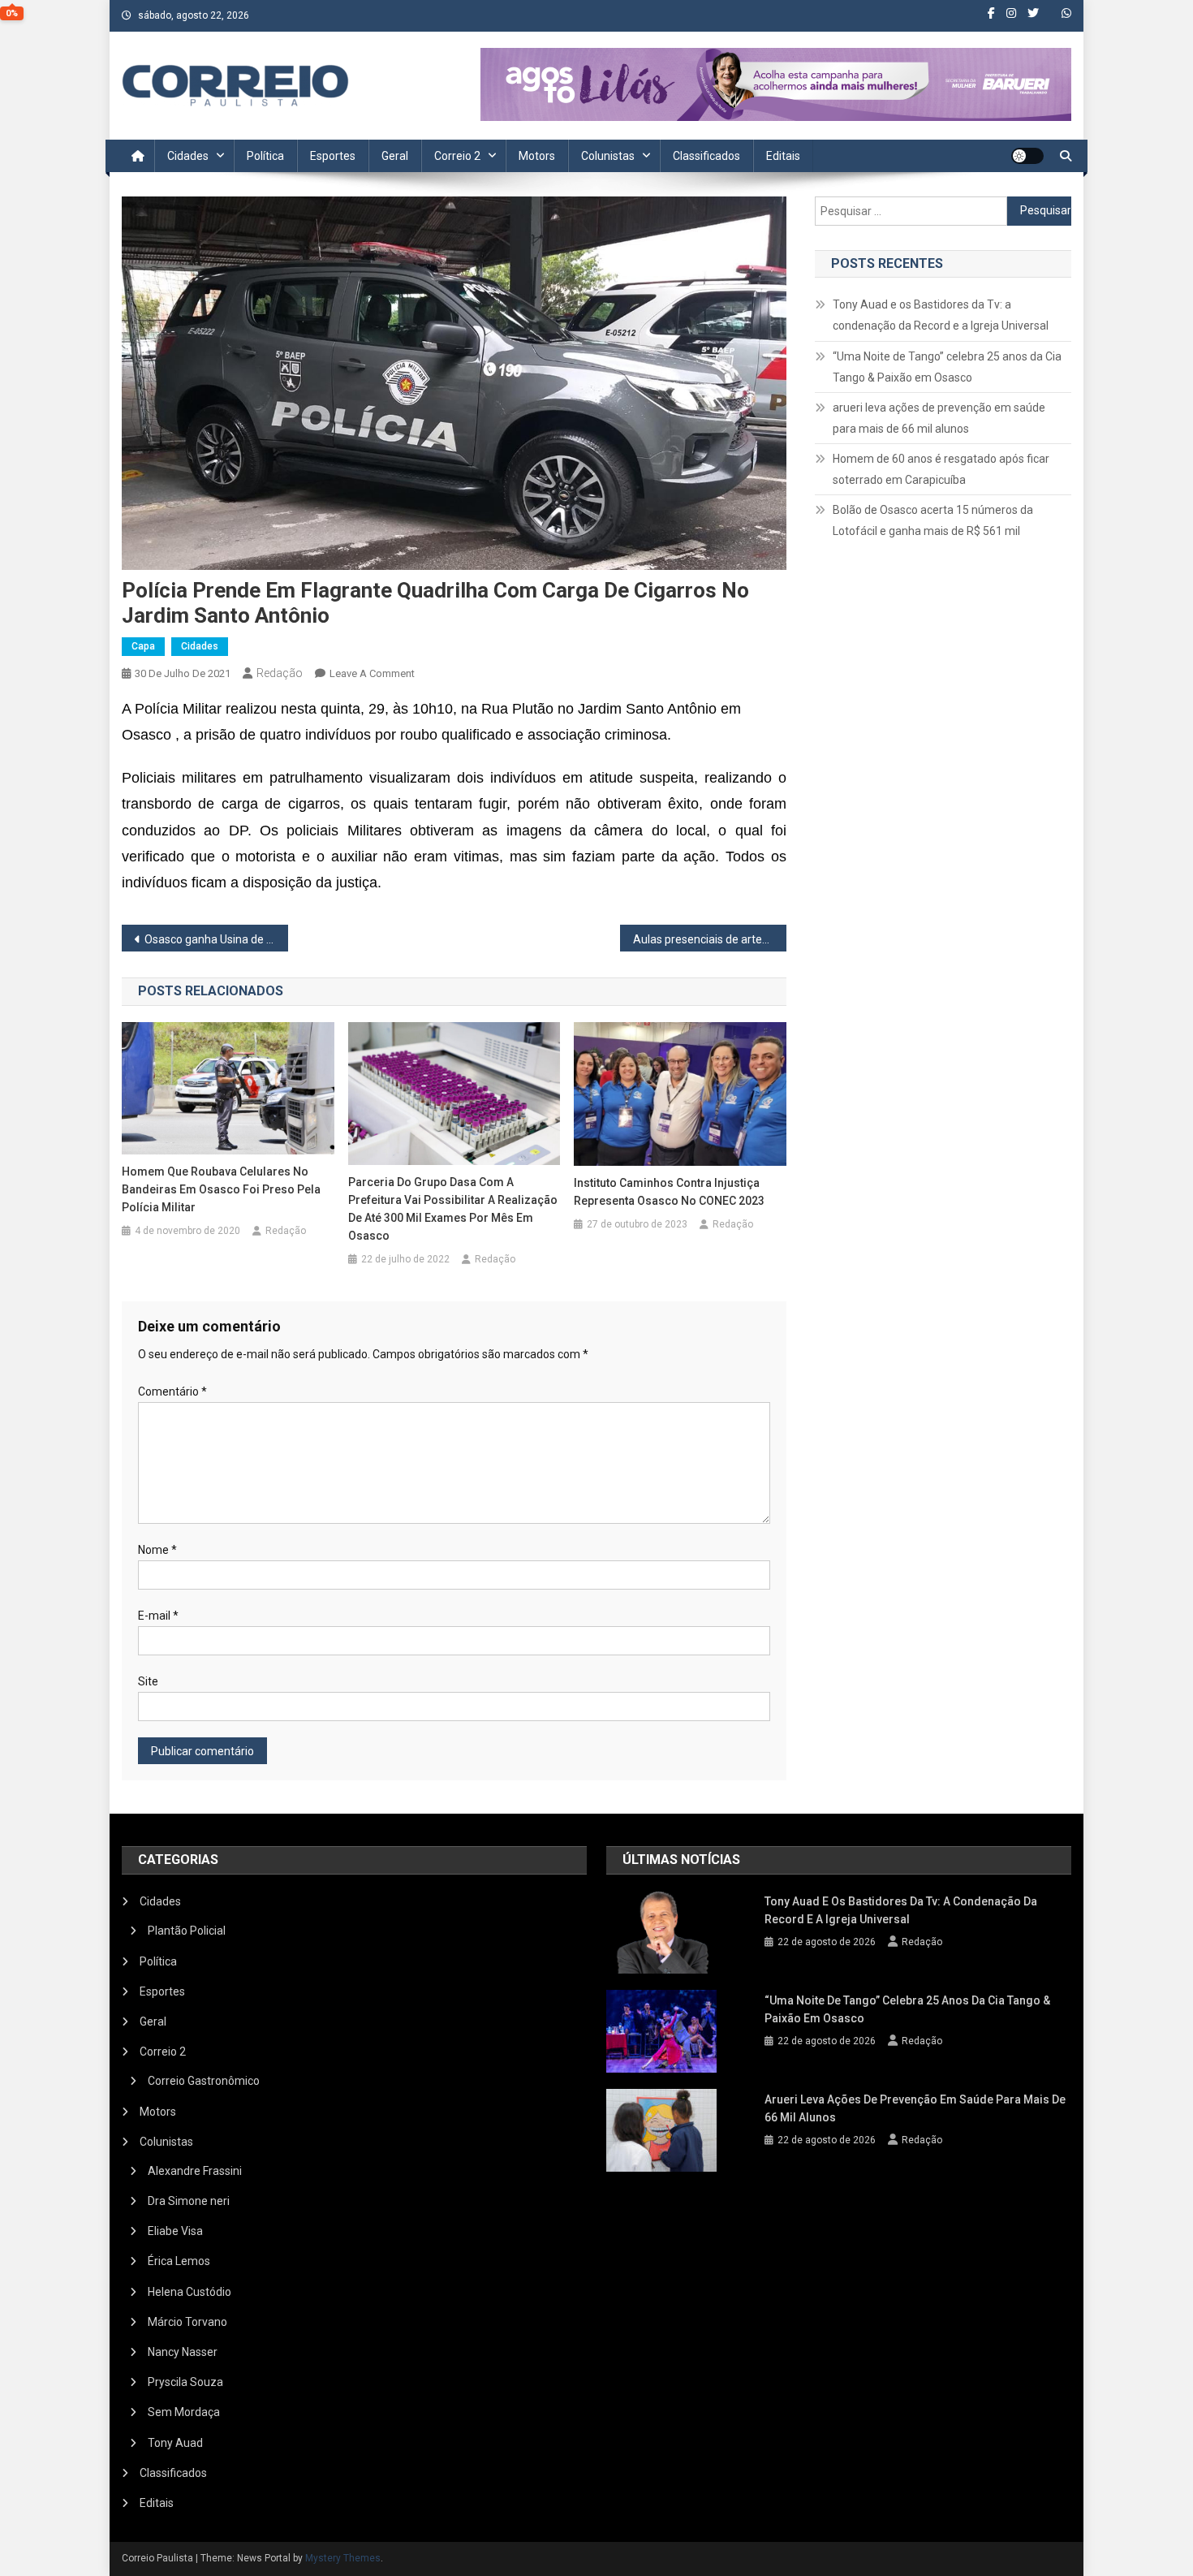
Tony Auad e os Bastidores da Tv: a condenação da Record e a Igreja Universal (941, 315)
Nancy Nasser (183, 2352)
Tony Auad (175, 2443)
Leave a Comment (372, 673)
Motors (537, 156)
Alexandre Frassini (195, 2171)
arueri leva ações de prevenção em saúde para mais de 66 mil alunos (939, 418)
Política (265, 156)
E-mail (158, 1616)
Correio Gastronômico (204, 2081)
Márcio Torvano (187, 2322)
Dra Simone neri (189, 2201)
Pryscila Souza (185, 2382)
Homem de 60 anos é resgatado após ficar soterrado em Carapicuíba (941, 469)
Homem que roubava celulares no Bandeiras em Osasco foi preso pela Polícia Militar (221, 1189)
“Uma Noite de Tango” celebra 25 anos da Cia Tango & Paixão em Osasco (947, 367)
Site (148, 1681)
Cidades (188, 156)
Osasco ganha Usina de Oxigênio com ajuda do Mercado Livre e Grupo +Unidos (216, 939)
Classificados (706, 156)
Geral (395, 156)
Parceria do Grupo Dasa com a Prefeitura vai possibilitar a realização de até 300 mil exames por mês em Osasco (453, 1209)
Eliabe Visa (175, 2231)
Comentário (172, 1392)
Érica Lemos (179, 2261)
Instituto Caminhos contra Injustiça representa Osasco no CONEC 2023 (669, 1192)
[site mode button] (1027, 156)
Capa (143, 646)
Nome (157, 1550)
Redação (280, 673)
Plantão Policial (187, 1931)
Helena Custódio (190, 2292)
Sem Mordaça (184, 2412)
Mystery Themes (343, 2558)
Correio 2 (457, 156)
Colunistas (608, 156)
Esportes (333, 156)
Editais (783, 156)
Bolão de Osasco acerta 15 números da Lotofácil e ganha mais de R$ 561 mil (933, 520)
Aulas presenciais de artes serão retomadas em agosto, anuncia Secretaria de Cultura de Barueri (710, 939)
